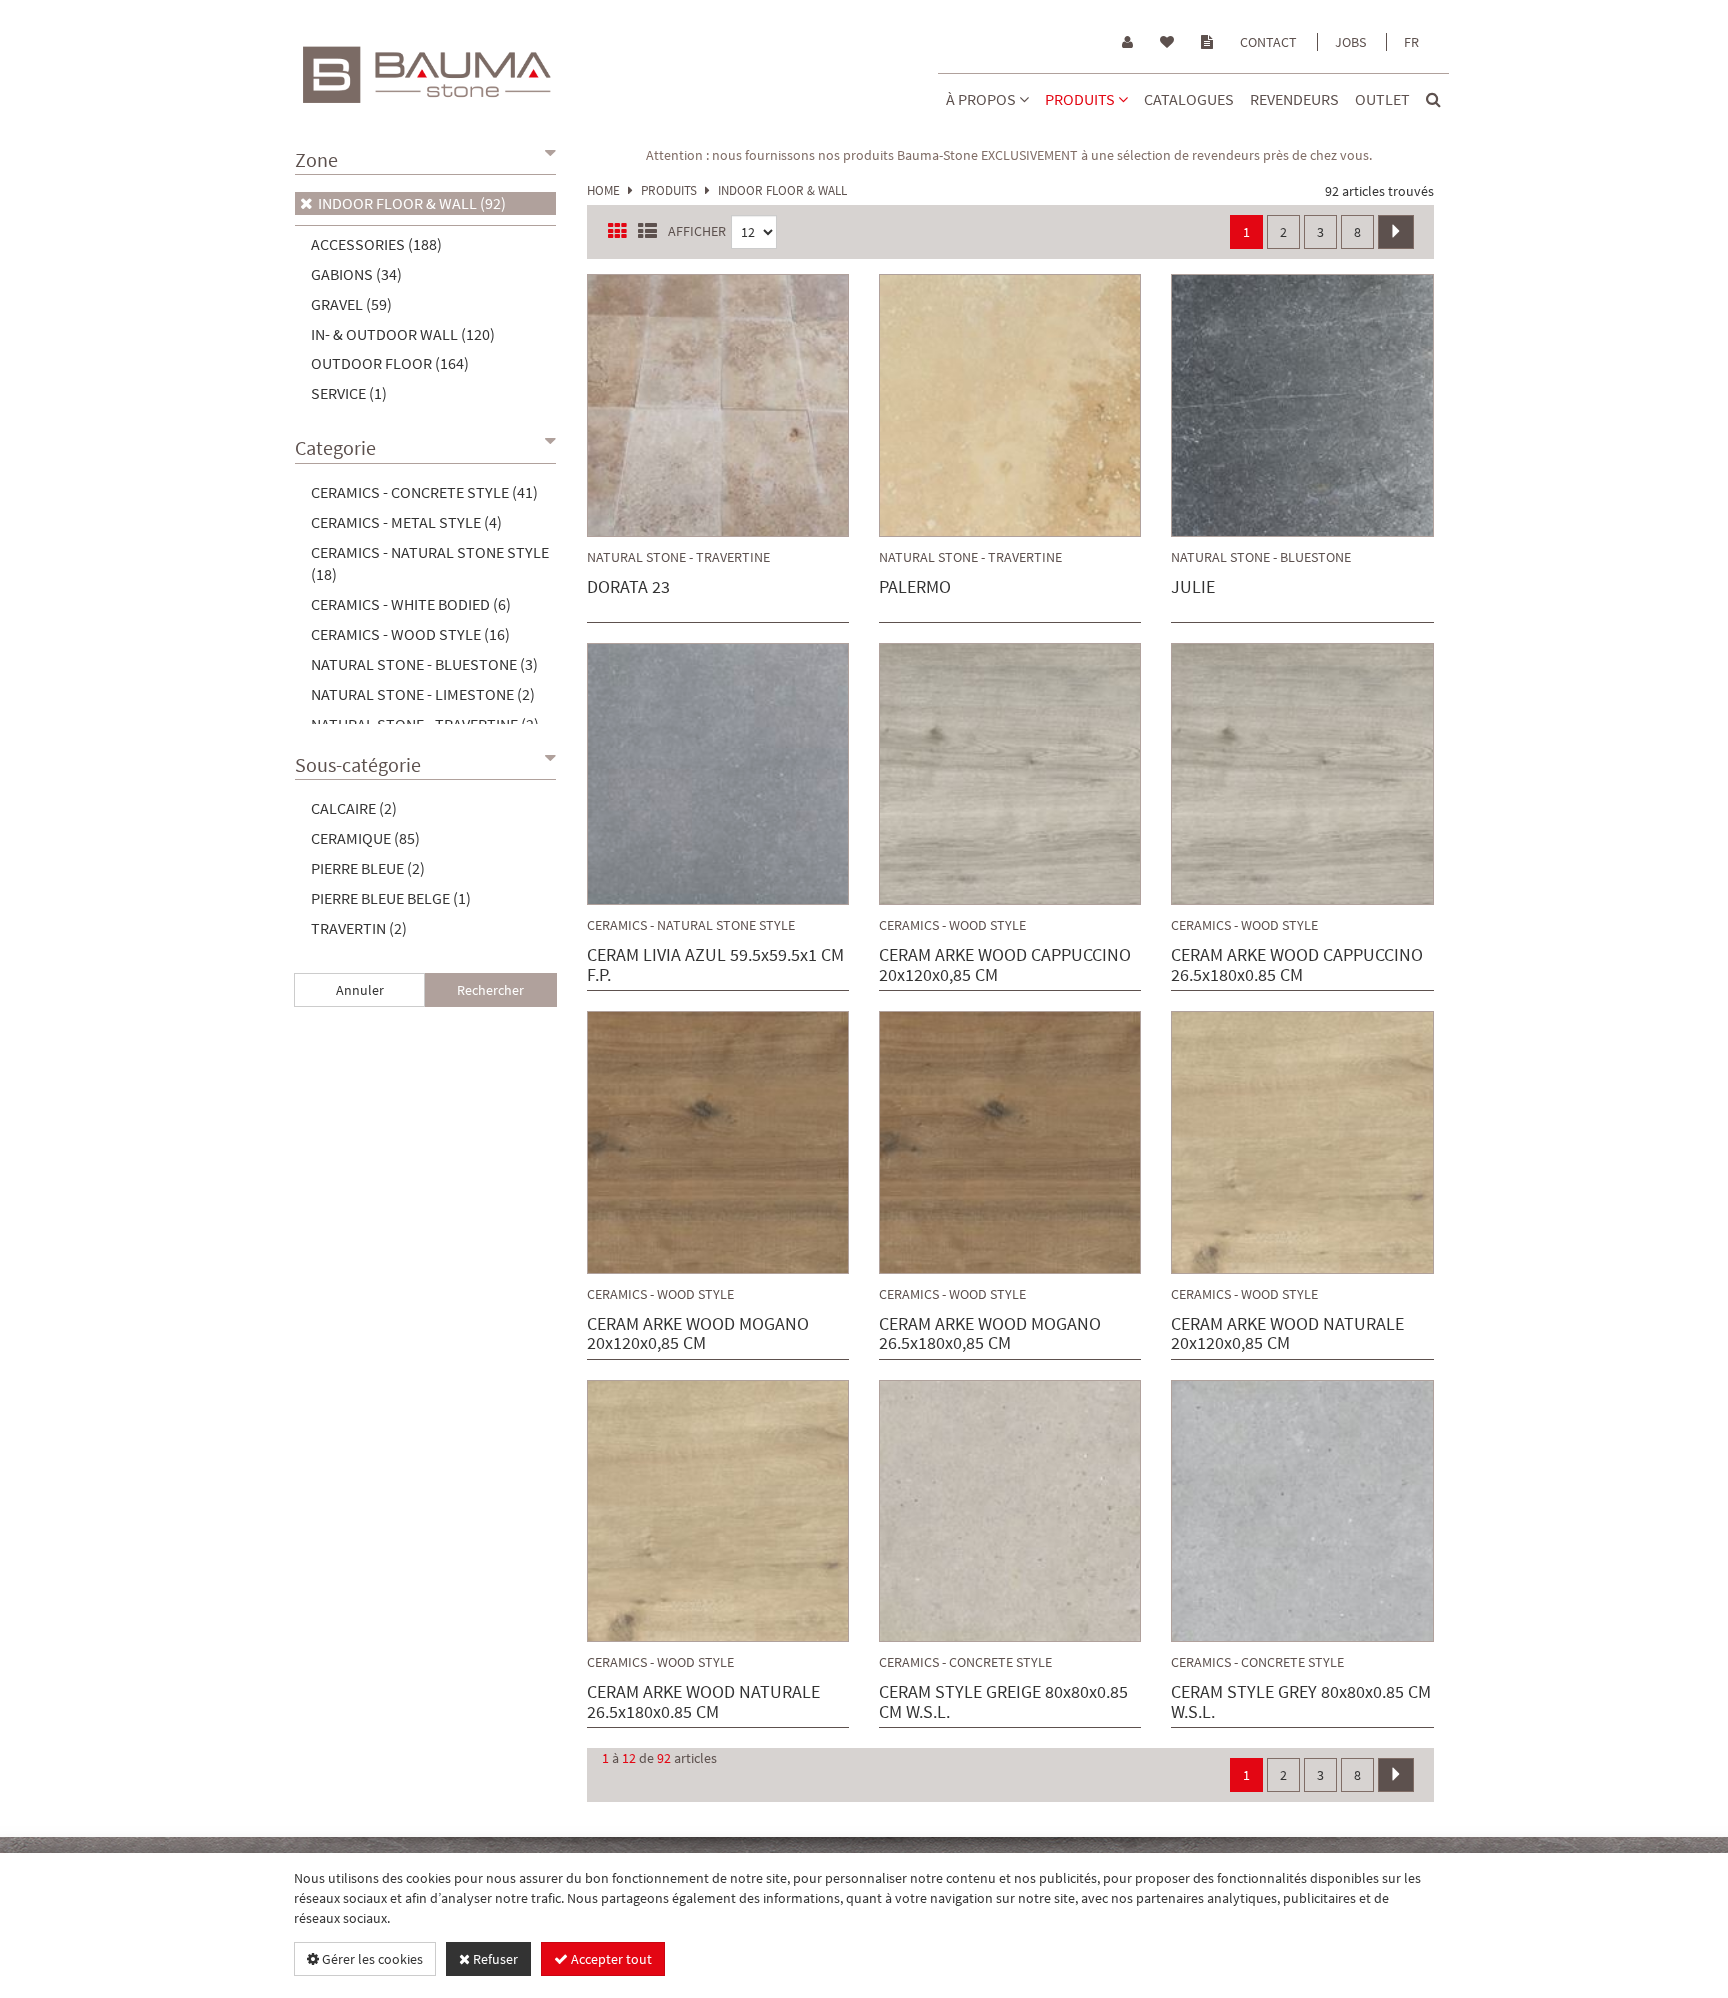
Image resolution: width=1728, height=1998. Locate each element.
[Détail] (720, 409)
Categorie (335, 447)
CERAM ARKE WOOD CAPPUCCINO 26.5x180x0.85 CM (1297, 965)
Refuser (494, 1959)
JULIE (1193, 587)
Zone (316, 159)
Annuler (360, 990)
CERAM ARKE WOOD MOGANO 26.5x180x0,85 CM (990, 1334)
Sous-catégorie (358, 764)
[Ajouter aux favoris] (661, 409)
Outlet (1382, 99)
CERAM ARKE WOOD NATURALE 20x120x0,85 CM (1287, 1334)
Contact (1268, 42)
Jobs (1350, 42)
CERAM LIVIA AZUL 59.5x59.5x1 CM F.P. (715, 965)
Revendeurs (1294, 99)
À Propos (982, 99)
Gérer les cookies (371, 1959)
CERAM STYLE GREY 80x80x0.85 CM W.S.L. (1301, 1702)
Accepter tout (610, 1959)
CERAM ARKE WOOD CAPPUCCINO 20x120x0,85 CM (1005, 965)
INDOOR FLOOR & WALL (782, 190)
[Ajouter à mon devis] (777, 409)
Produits (1081, 99)
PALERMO (915, 587)
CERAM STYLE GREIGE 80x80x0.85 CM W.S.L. (1003, 1702)
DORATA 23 (628, 587)
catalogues (1189, 99)
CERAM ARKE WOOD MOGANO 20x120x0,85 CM (698, 1334)
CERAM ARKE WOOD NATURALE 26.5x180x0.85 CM (703, 1702)
